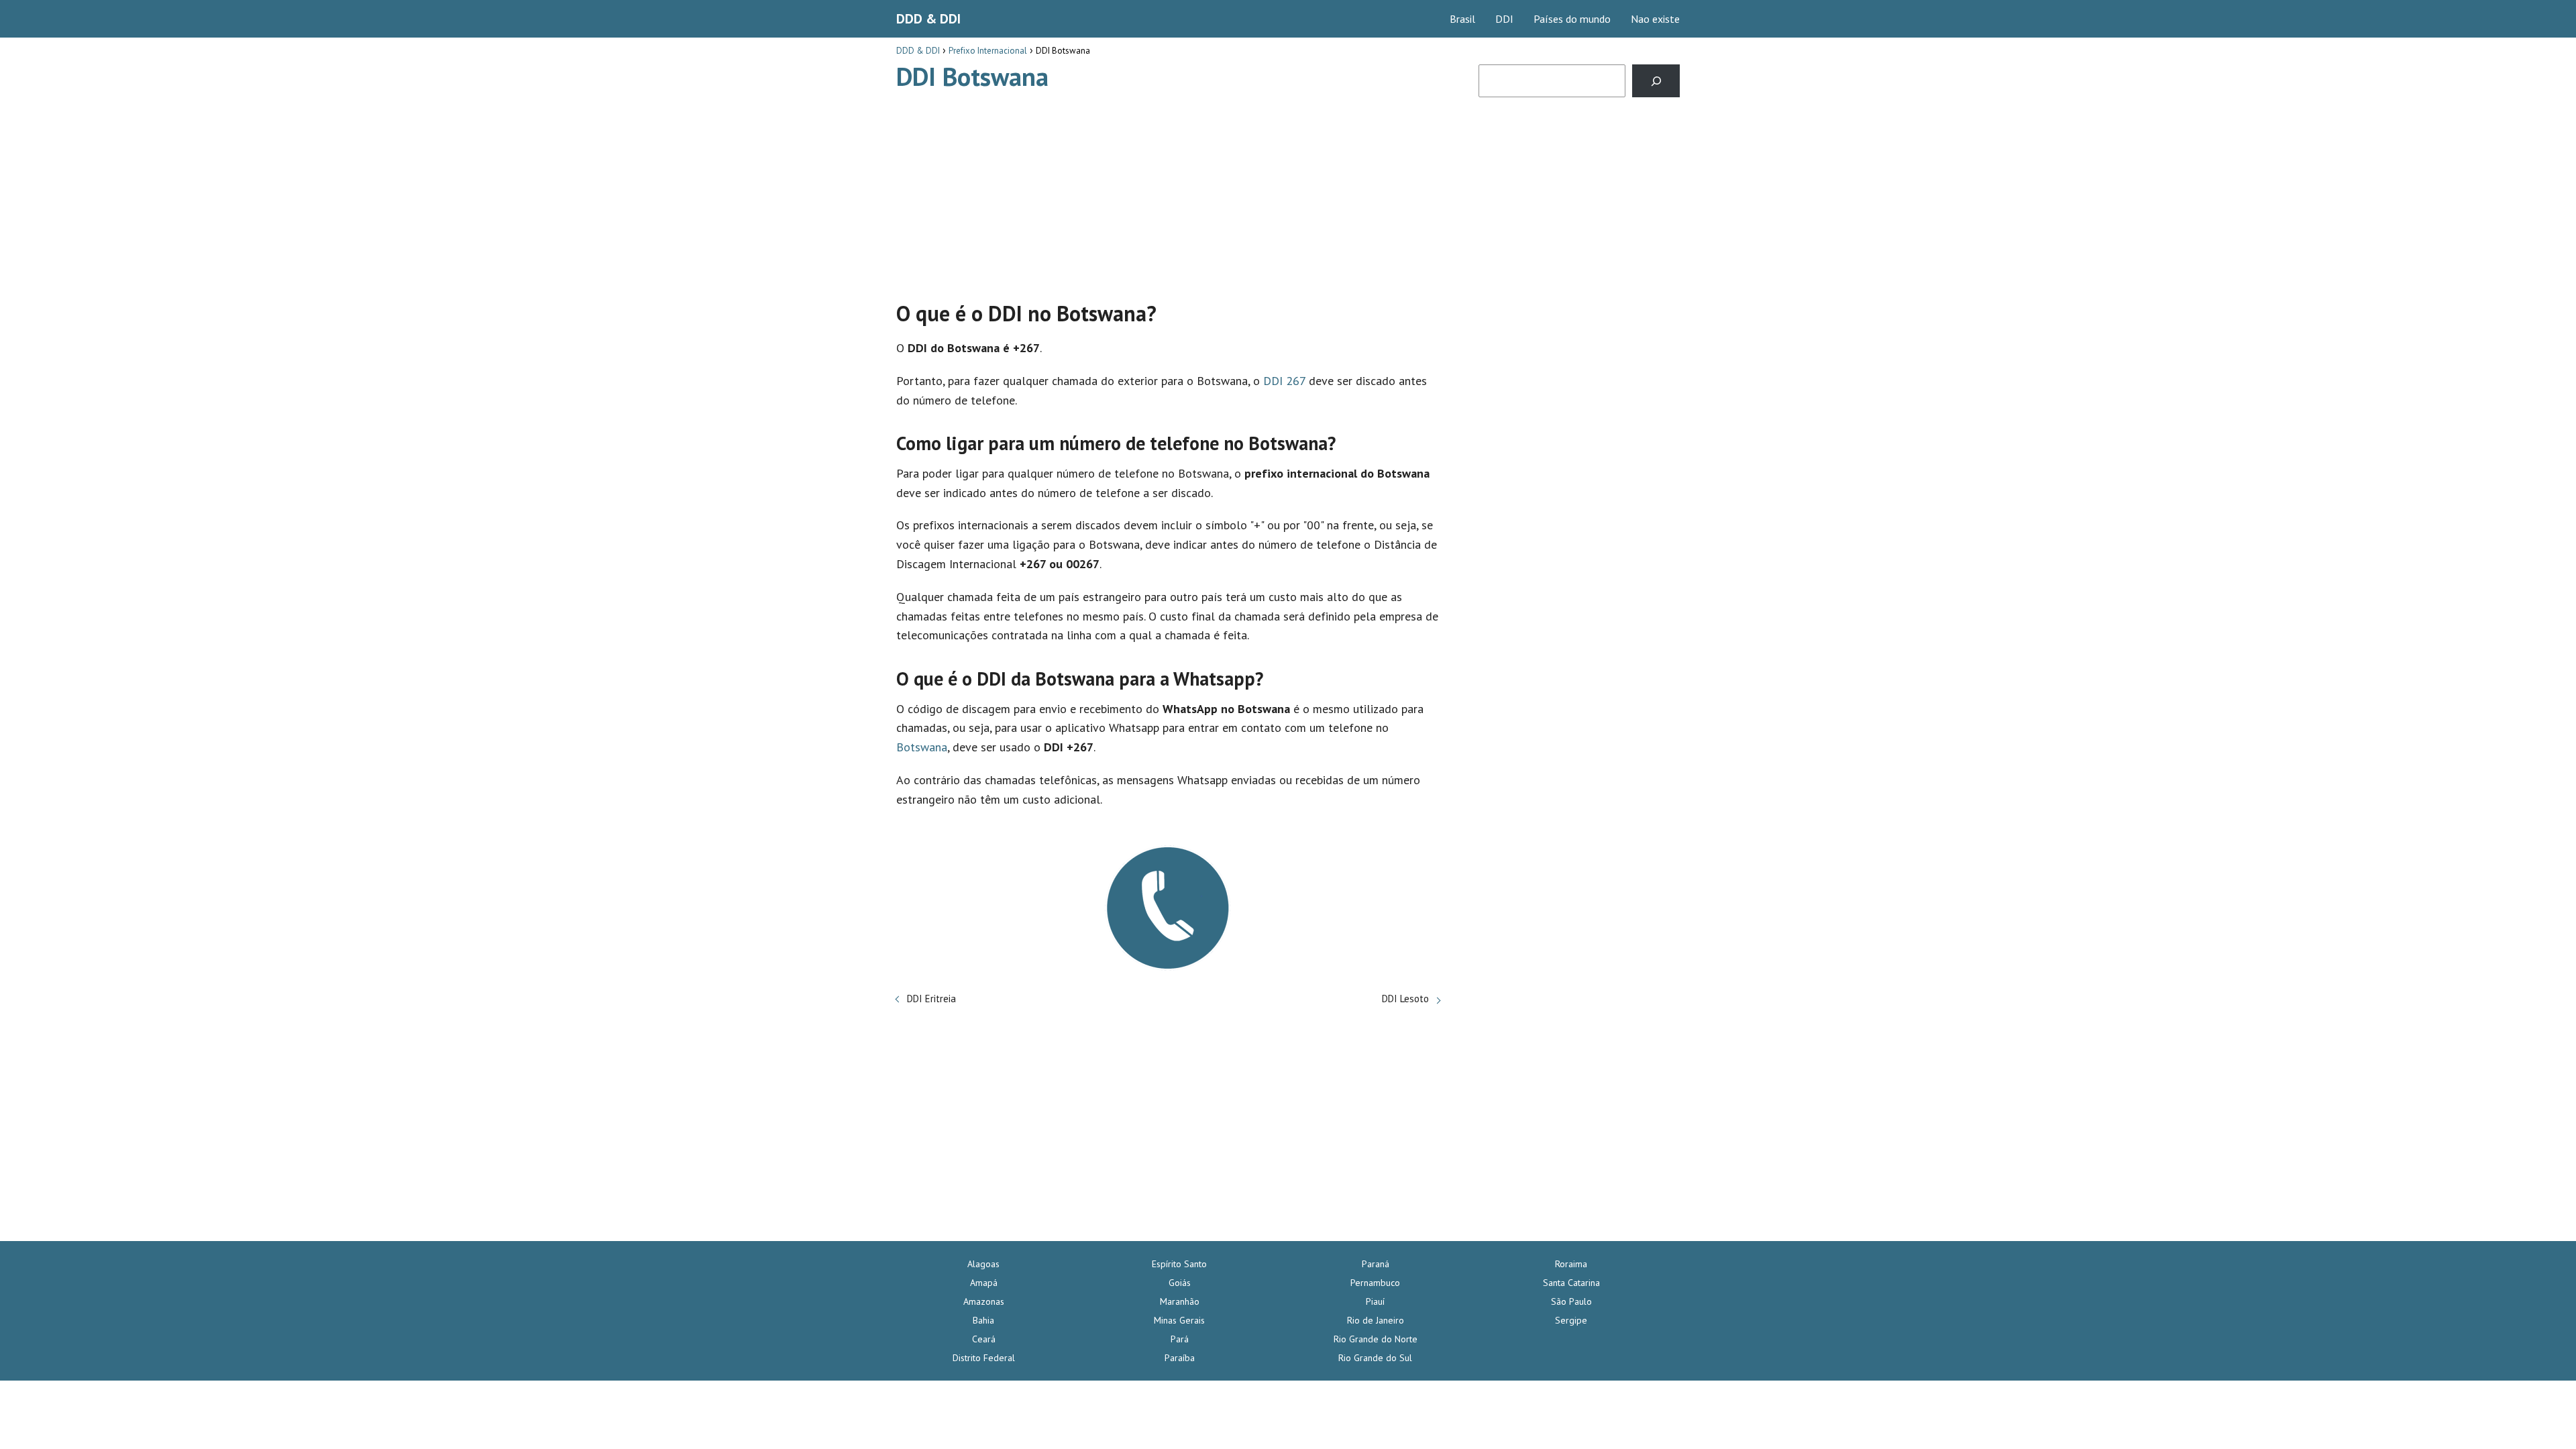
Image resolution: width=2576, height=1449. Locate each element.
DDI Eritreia (931, 999)
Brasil (1462, 19)
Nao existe (1655, 19)
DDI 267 (1284, 381)
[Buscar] (1656, 81)
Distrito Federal (984, 1358)
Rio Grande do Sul (1375, 1358)
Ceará (984, 1339)
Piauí (1375, 1301)
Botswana (922, 747)
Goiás (1180, 1283)
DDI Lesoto (1405, 999)
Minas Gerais (1179, 1320)
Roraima (1571, 1264)
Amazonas (984, 1301)
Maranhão (1180, 1301)
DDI (1504, 19)
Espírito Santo (1179, 1264)
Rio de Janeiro (1376, 1320)
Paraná (1376, 1264)
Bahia (983, 1320)
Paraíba (1180, 1358)
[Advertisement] (1168, 190)
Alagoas (983, 1264)
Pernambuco (1375, 1283)
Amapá (984, 1283)
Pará (1180, 1339)
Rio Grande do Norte (1376, 1339)
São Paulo (1571, 1301)
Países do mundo (1572, 19)
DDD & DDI (928, 19)
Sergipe (1571, 1320)
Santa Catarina (1571, 1283)
